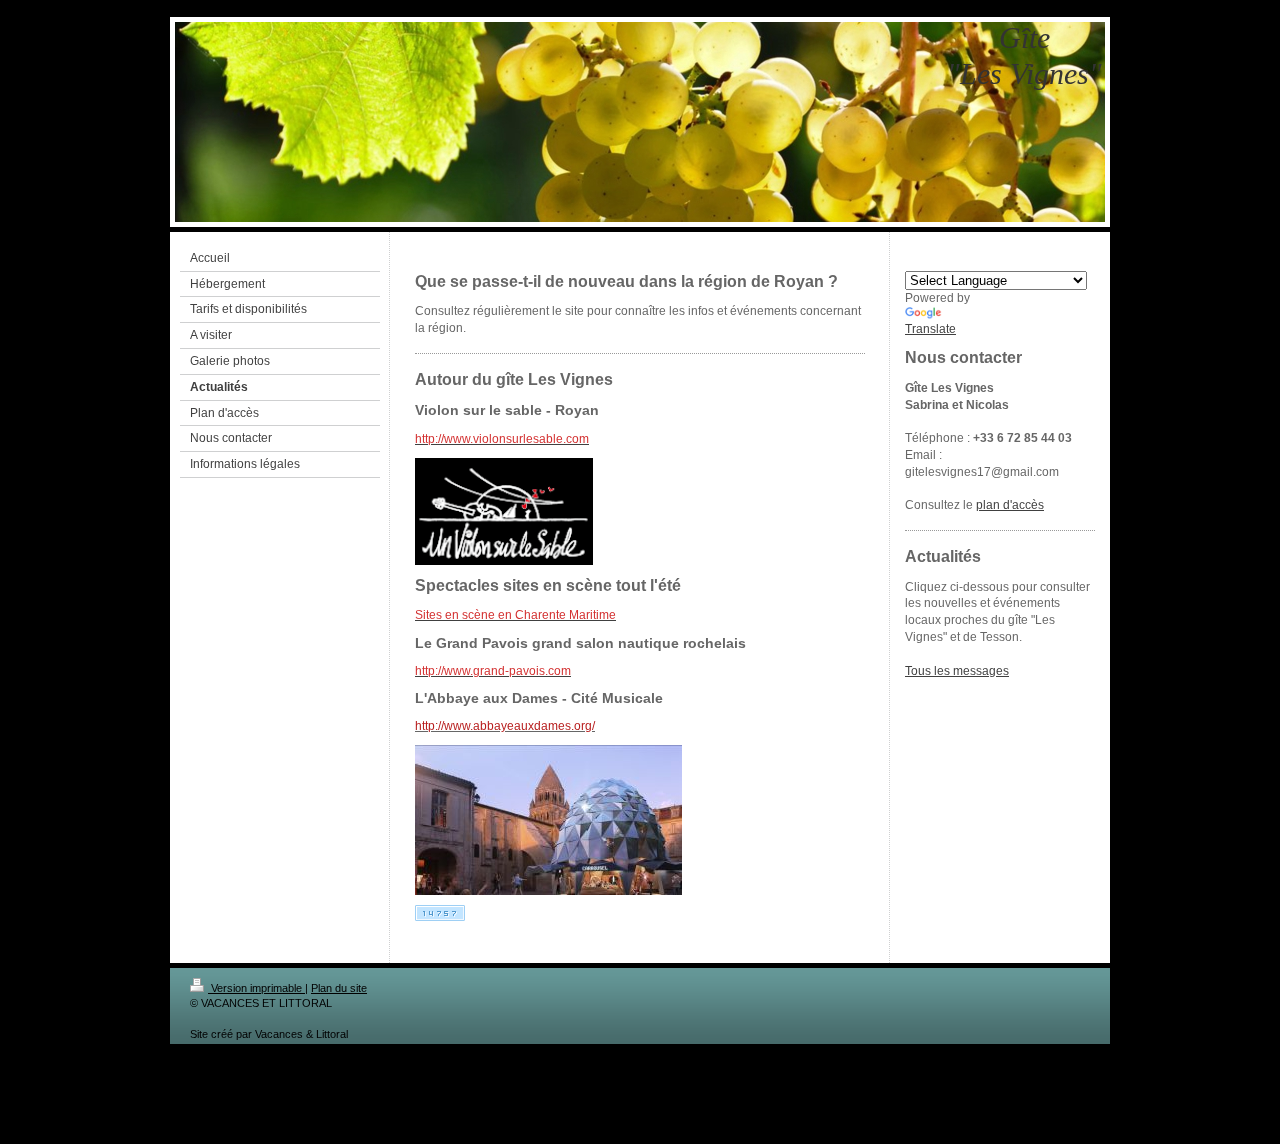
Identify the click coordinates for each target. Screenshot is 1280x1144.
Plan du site (339, 988)
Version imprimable (256, 988)
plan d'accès (1010, 505)
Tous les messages (957, 671)
